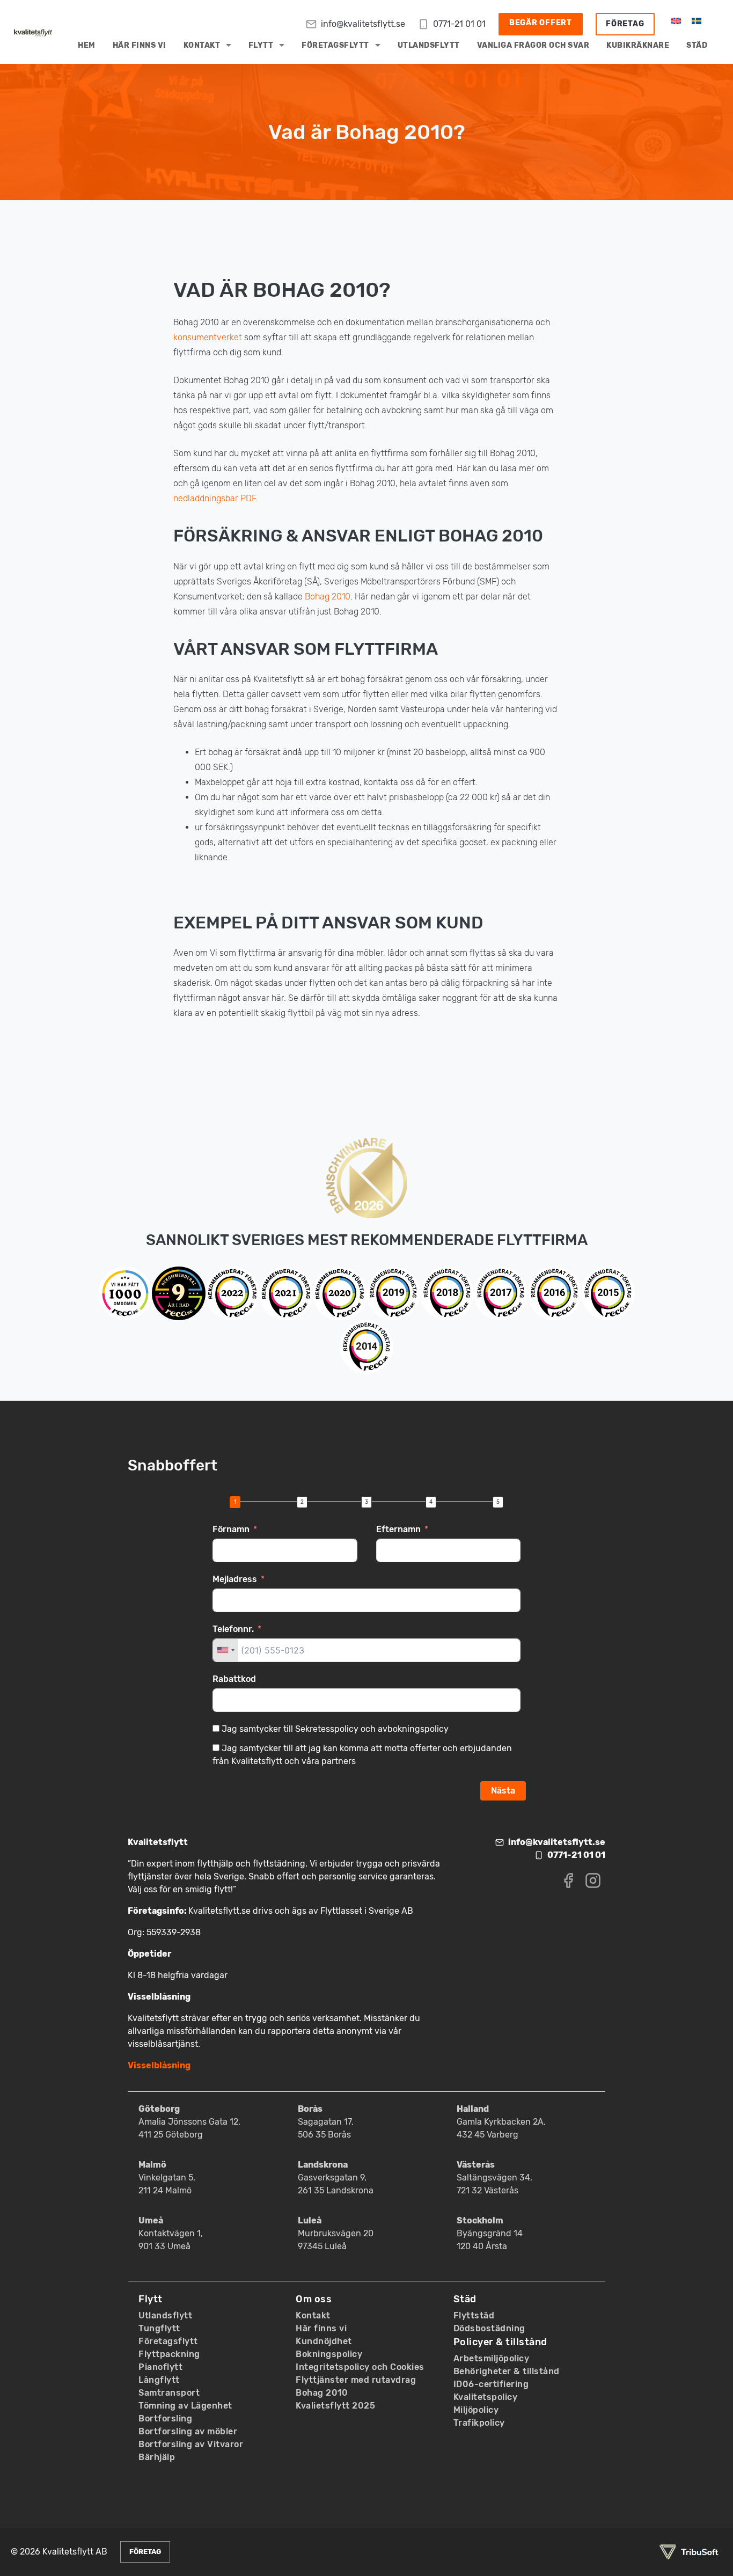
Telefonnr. (233, 1629)
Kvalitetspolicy (486, 2397)
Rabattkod (234, 1679)
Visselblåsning (159, 2065)
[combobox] (225, 1650)
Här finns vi (140, 45)
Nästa (503, 1791)
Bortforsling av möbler (188, 2431)
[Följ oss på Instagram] (593, 1880)
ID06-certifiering (491, 2384)
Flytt (261, 45)
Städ (697, 45)
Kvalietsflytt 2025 (335, 2406)
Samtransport (169, 2393)
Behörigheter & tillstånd (507, 2371)
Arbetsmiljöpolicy (492, 2358)
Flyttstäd (474, 2315)
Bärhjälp (157, 2457)
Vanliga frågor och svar (533, 45)
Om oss (314, 2299)
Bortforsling (165, 2418)
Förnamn (231, 1529)
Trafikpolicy (479, 2423)
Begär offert (541, 23)
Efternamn (398, 1529)
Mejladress (235, 1579)
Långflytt (159, 2380)
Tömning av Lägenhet (185, 2406)
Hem (87, 45)
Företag (625, 24)
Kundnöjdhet (324, 2341)
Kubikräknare (638, 45)
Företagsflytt (335, 45)
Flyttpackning (169, 2354)
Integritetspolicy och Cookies (360, 2367)
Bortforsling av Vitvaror (191, 2444)
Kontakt (202, 45)
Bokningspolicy (329, 2354)
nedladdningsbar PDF (215, 498)
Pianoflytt (160, 2367)
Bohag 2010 (328, 597)
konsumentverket (208, 337)
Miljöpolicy (476, 2410)
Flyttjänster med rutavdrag (356, 2380)
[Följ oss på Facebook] (568, 1880)
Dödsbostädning (489, 2328)
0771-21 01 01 (459, 24)
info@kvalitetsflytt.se (363, 24)
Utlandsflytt (429, 45)
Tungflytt (159, 2328)
